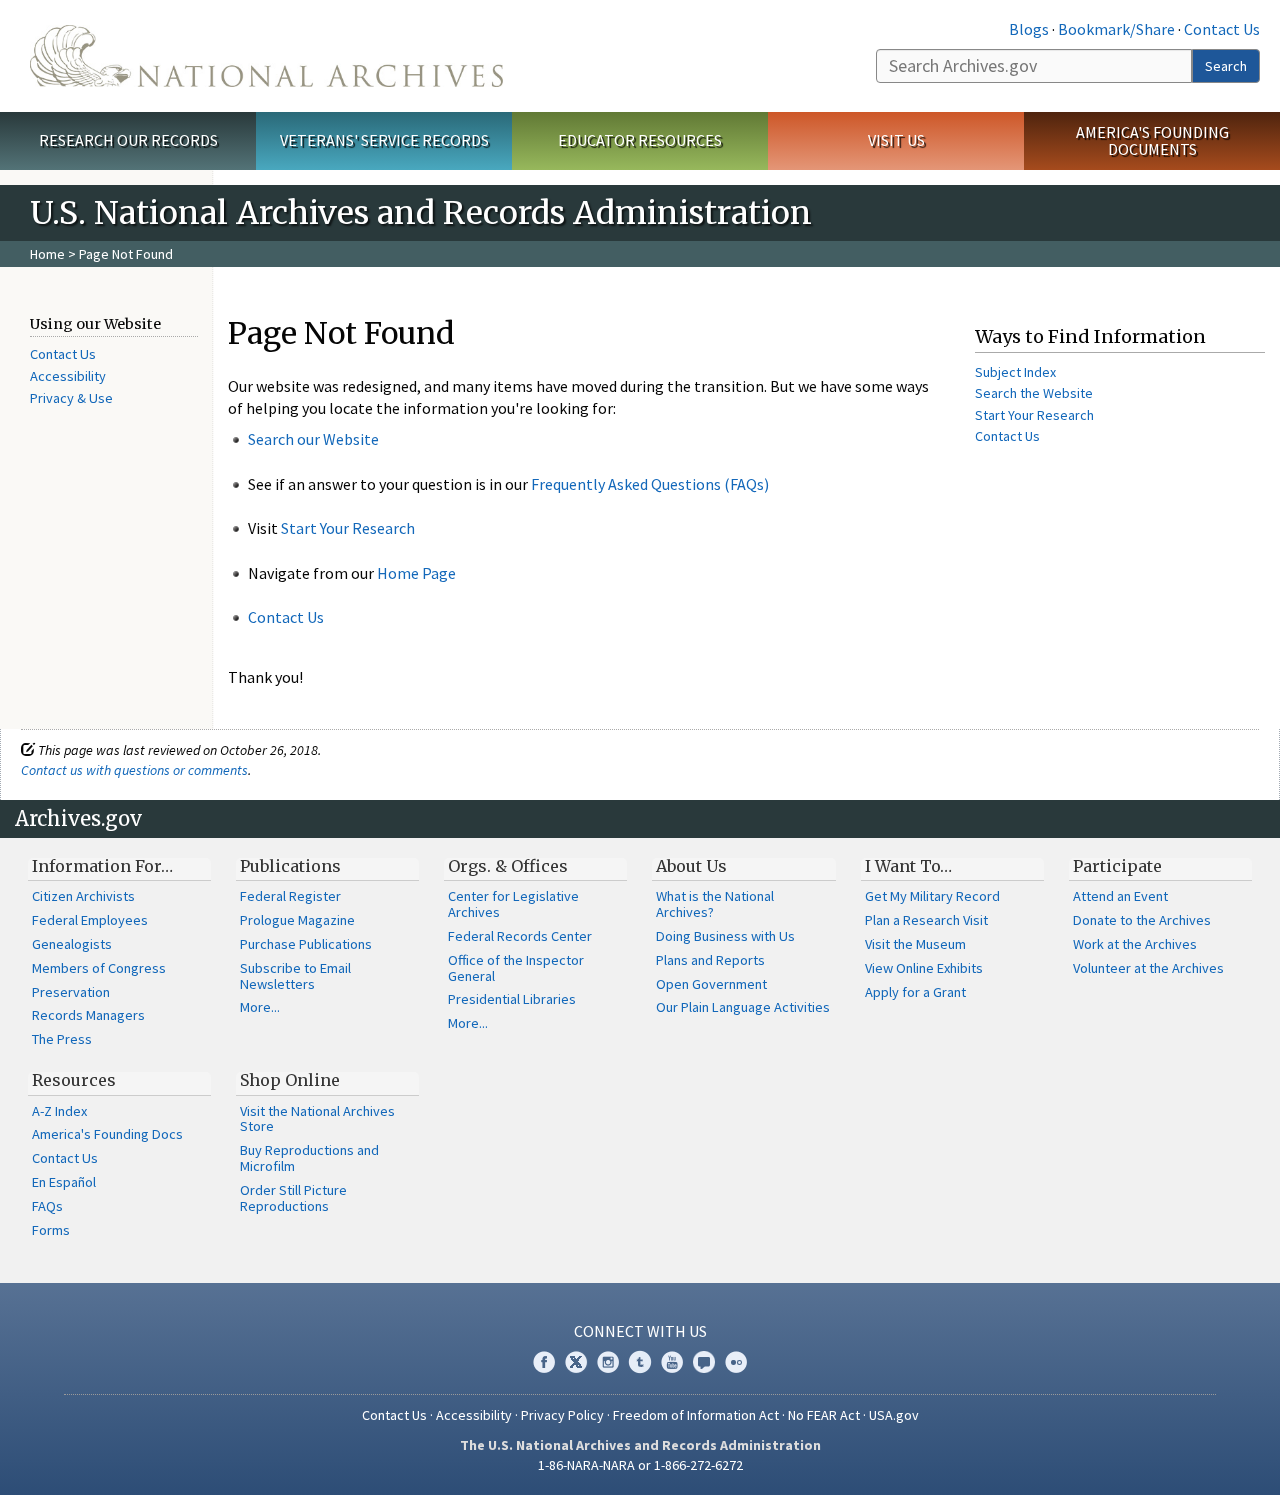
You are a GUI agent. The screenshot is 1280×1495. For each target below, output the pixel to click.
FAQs (47, 1206)
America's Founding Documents (1152, 140)
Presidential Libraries (512, 999)
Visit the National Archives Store (317, 1119)
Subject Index (1015, 372)
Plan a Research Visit (926, 920)
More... (260, 1007)
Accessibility (68, 376)
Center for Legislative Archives (513, 904)
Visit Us (896, 140)
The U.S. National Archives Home (266, 56)
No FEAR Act (824, 1415)
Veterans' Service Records (384, 140)
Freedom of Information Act (696, 1415)
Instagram (608, 1362)
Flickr (736, 1362)
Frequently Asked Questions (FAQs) (650, 484)
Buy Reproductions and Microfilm (309, 1158)
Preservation (71, 992)
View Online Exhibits (924, 968)
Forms (51, 1230)
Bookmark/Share (1116, 29)
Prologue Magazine (297, 920)
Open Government (711, 984)
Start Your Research (348, 528)
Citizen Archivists (83, 896)
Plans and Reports (710, 960)
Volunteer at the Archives (1148, 968)
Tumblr (640, 1362)
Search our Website (313, 439)
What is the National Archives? (715, 904)
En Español (64, 1182)
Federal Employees (90, 920)
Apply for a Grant (915, 992)
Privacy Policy (562, 1415)
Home (47, 254)
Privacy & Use (71, 398)
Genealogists (72, 944)
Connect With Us (640, 1331)
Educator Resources (640, 140)
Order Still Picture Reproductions (293, 1198)
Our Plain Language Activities (743, 1007)
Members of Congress (99, 968)
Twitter (576, 1362)
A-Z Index (59, 1111)
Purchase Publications (306, 944)
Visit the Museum (915, 944)
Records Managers (88, 1015)
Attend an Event (1120, 896)
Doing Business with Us (725, 936)
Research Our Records (128, 140)
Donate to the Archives (1142, 920)
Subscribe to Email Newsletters (295, 976)
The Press (62, 1039)
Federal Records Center (520, 936)
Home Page (416, 573)
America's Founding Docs (107, 1134)
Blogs (1029, 29)
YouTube (672, 1362)
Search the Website (1034, 393)
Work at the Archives (1135, 944)
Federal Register (290, 896)
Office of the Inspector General (516, 968)
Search (1226, 66)
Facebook (544, 1362)
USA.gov (894, 1415)
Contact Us (1222, 29)
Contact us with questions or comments (134, 770)
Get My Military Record (932, 896)
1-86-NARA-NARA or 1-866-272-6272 (640, 1465)
